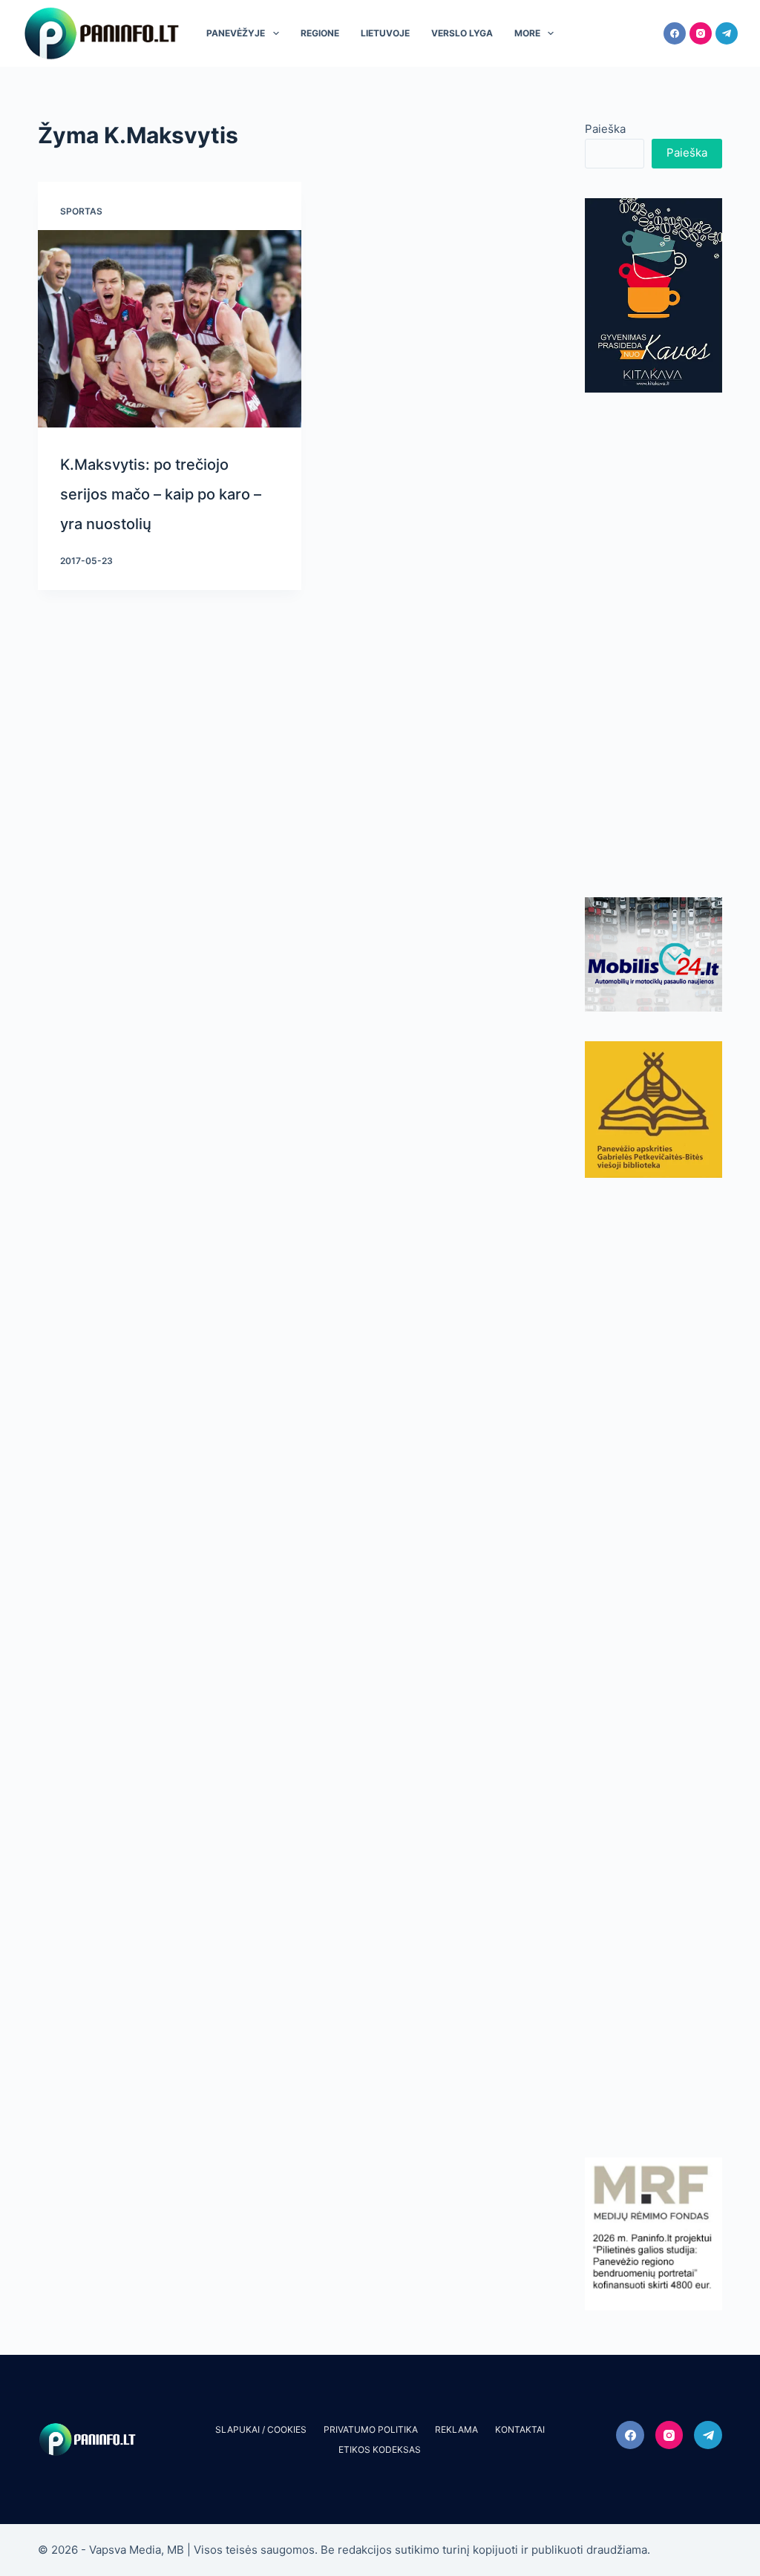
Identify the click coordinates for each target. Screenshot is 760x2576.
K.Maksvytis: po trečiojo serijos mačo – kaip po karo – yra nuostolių (161, 494)
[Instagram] (701, 33)
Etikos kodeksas (380, 2449)
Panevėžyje (236, 33)
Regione (320, 33)
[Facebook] (675, 33)
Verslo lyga (462, 33)
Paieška (605, 129)
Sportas (81, 211)
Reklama (456, 2429)
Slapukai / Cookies (261, 2429)
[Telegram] (727, 33)
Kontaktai (520, 2429)
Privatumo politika (371, 2429)
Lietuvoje (385, 33)
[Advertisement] (653, 645)
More (527, 33)
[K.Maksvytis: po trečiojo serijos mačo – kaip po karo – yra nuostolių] (169, 329)
